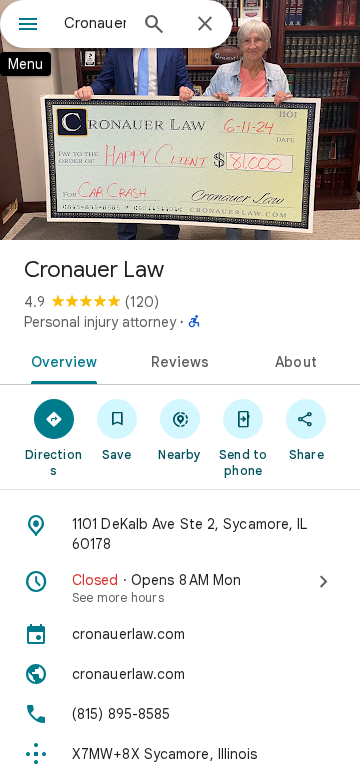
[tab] (59, 360)
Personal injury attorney (100, 322)
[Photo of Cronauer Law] (180, 120)
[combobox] (95, 23)
